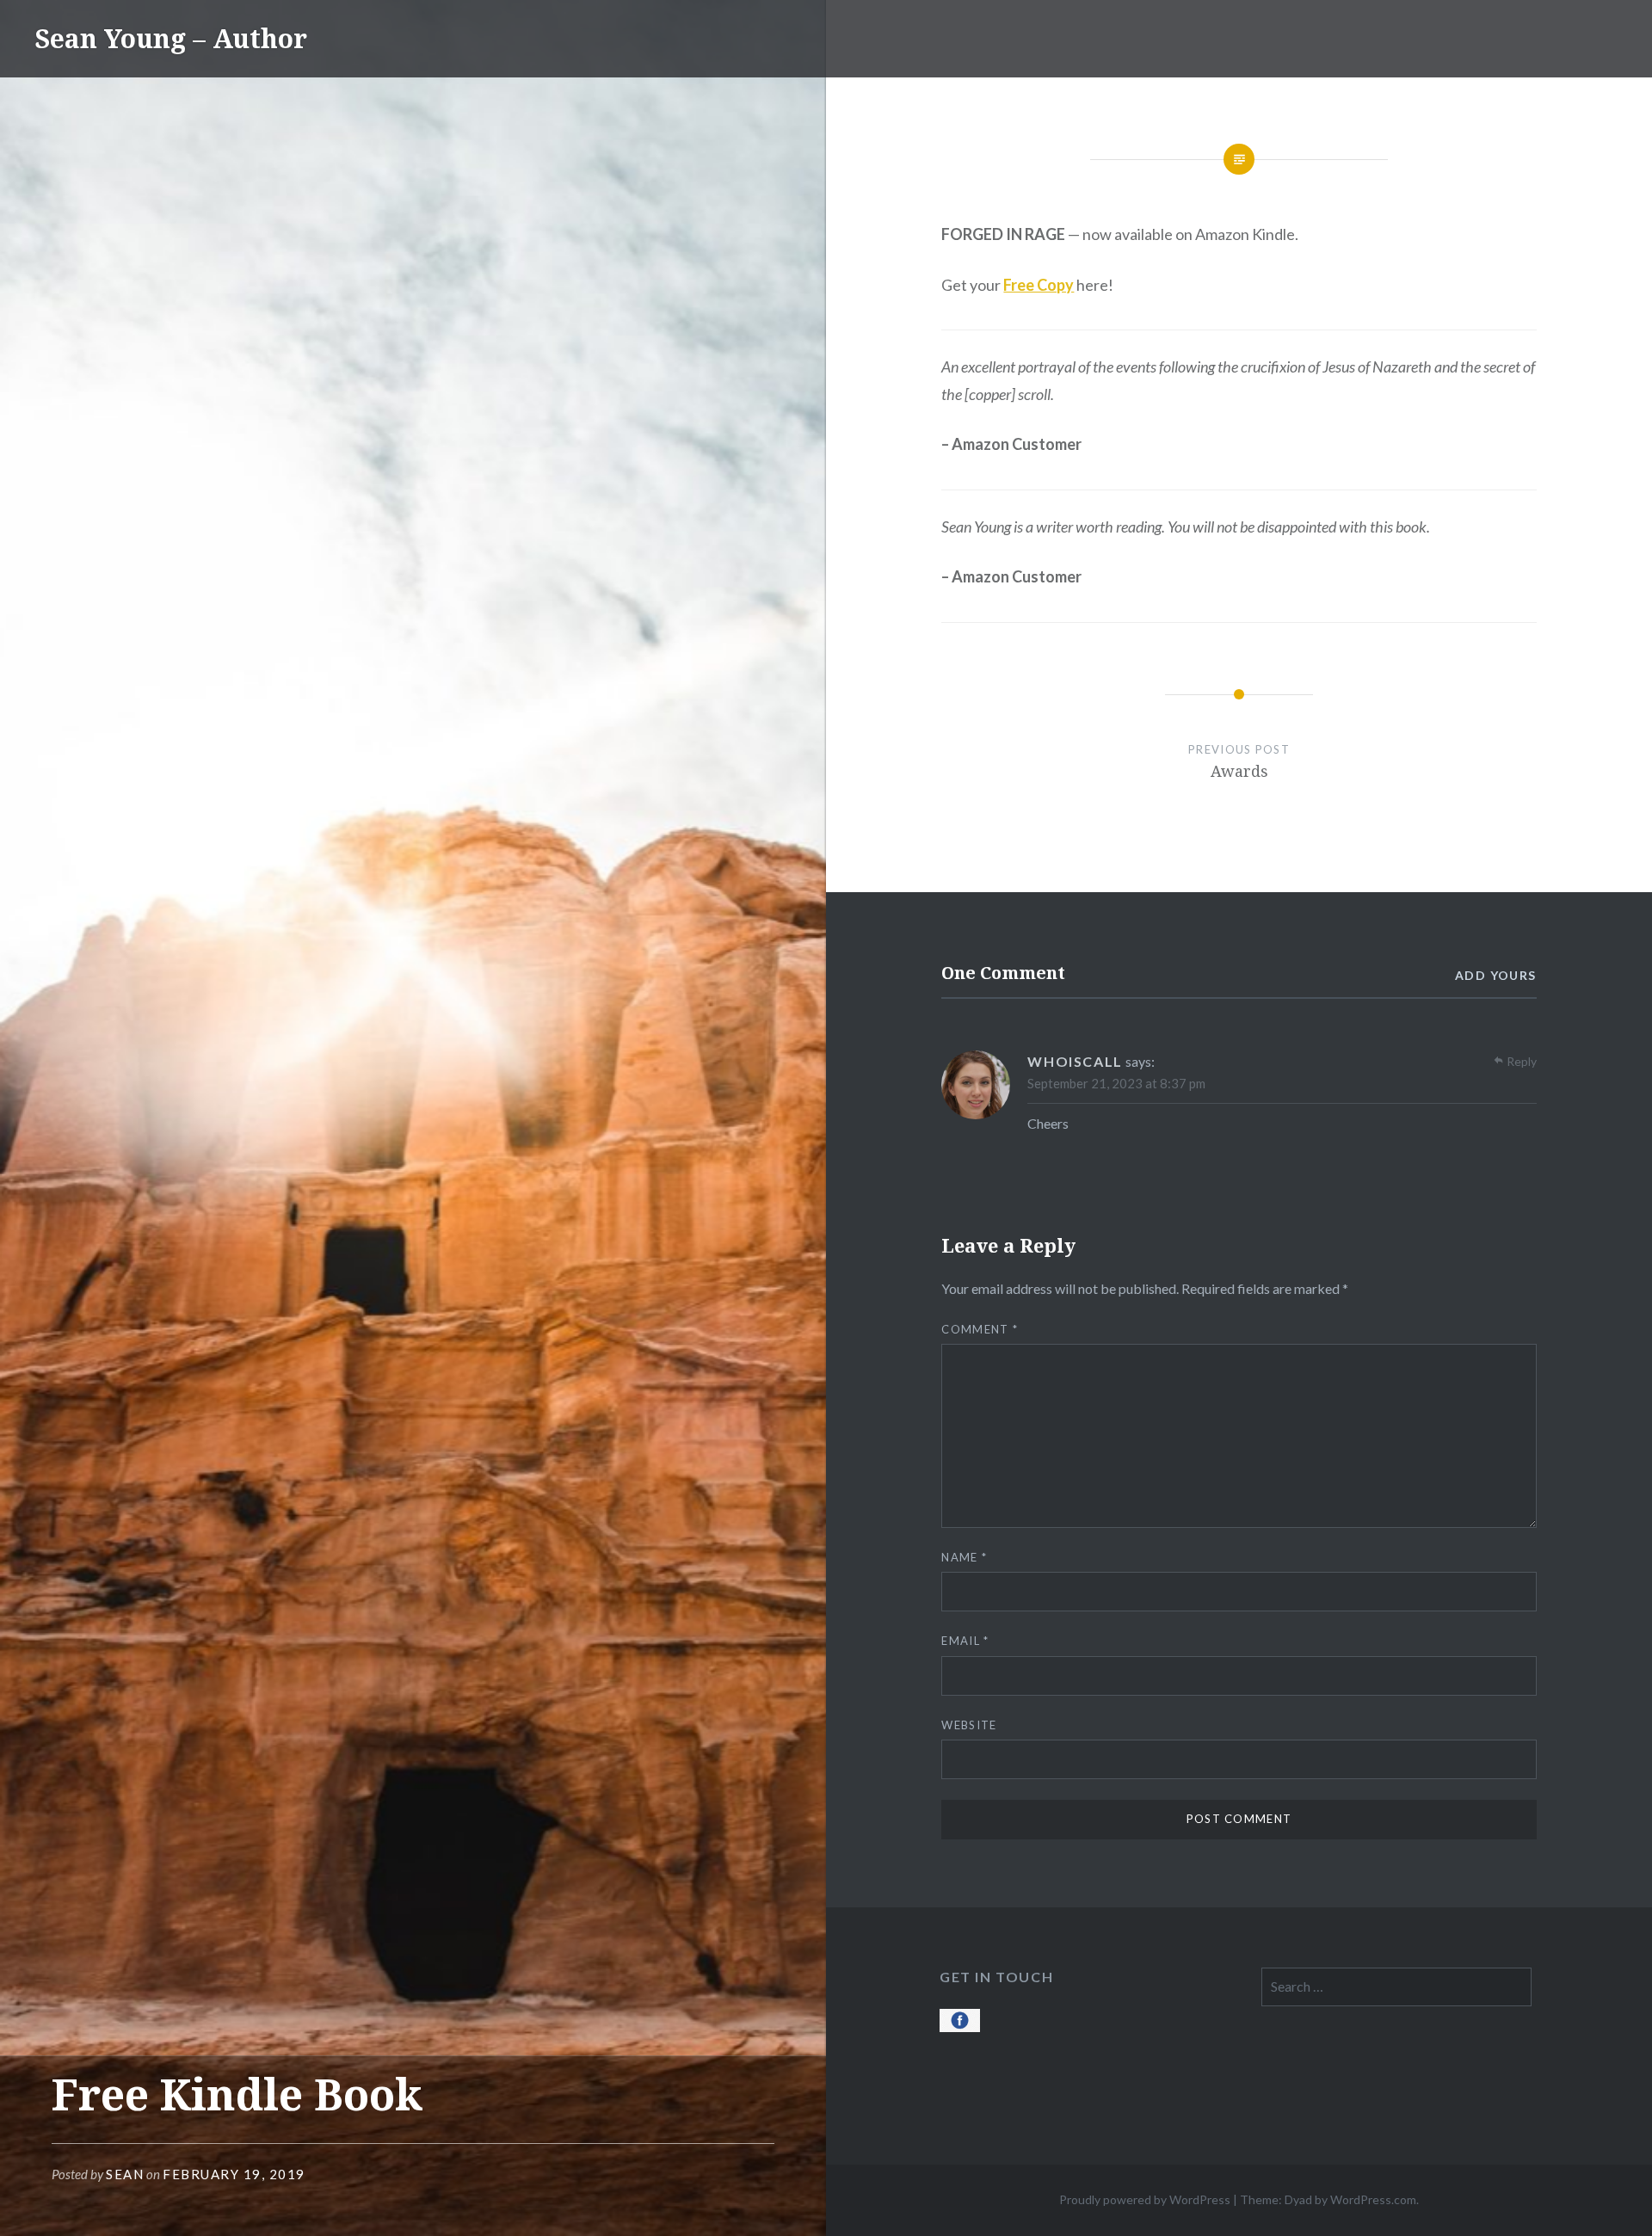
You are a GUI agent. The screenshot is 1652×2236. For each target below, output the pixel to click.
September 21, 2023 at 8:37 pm (1116, 1083)
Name (964, 1557)
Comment (980, 1329)
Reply (1522, 1061)
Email (965, 1641)
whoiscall (1075, 1061)
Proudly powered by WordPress (1145, 2199)
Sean (125, 2174)
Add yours (1496, 975)
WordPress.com (1373, 2199)
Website (969, 1725)
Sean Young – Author (171, 38)
